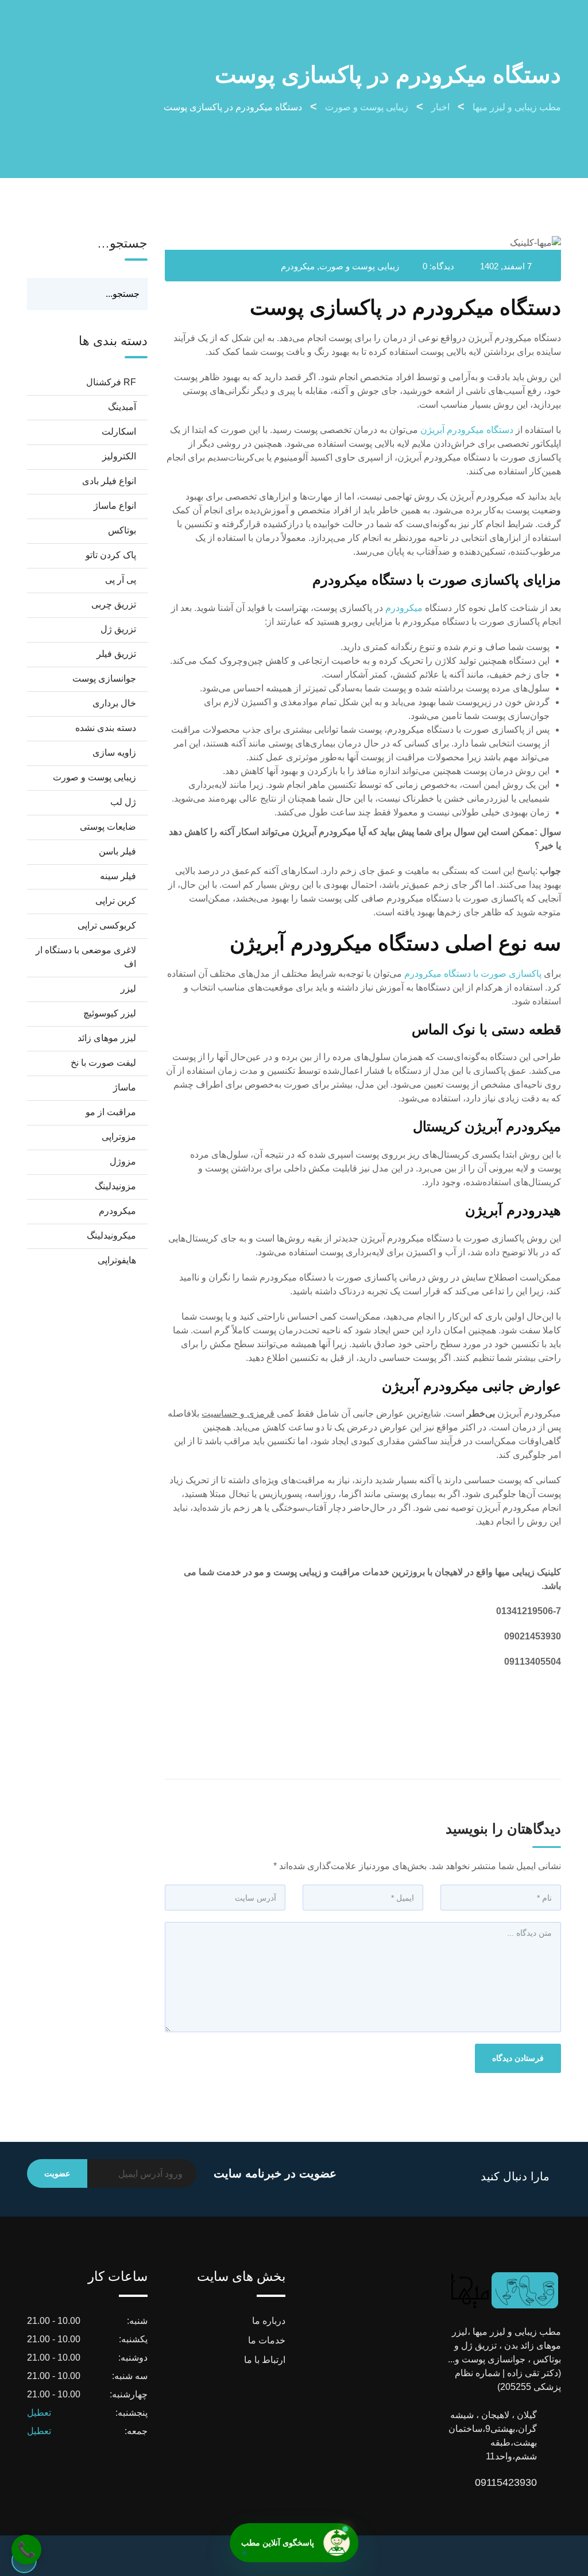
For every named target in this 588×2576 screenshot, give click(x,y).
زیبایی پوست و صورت (359, 266)
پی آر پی (121, 580)
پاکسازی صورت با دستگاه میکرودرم (473, 974)
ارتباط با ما (265, 2360)
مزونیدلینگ (115, 1186)
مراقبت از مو (111, 1112)
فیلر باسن (117, 851)
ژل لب (123, 802)
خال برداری (114, 703)
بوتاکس (122, 530)
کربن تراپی (116, 901)
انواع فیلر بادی (109, 481)
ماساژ (125, 1087)
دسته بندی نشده (106, 728)
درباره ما (269, 2321)
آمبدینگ (122, 407)
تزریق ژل (118, 629)
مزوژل (123, 1161)
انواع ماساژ (115, 506)
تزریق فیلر (116, 654)
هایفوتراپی (117, 1260)
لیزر (128, 989)
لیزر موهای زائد (107, 1038)
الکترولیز (119, 456)
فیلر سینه (118, 876)
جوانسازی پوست (104, 678)
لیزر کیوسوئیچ (110, 1013)
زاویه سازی (114, 753)
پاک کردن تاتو (111, 555)
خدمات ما (267, 2340)
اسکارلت (119, 432)
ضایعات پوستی (108, 827)
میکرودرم (298, 266)
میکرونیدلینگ (111, 1235)
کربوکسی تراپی (107, 925)
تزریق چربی (114, 604)
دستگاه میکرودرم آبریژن (467, 430)
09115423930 (525, 2482)
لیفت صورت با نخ (103, 1063)
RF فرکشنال (111, 382)
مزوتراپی (119, 1137)
